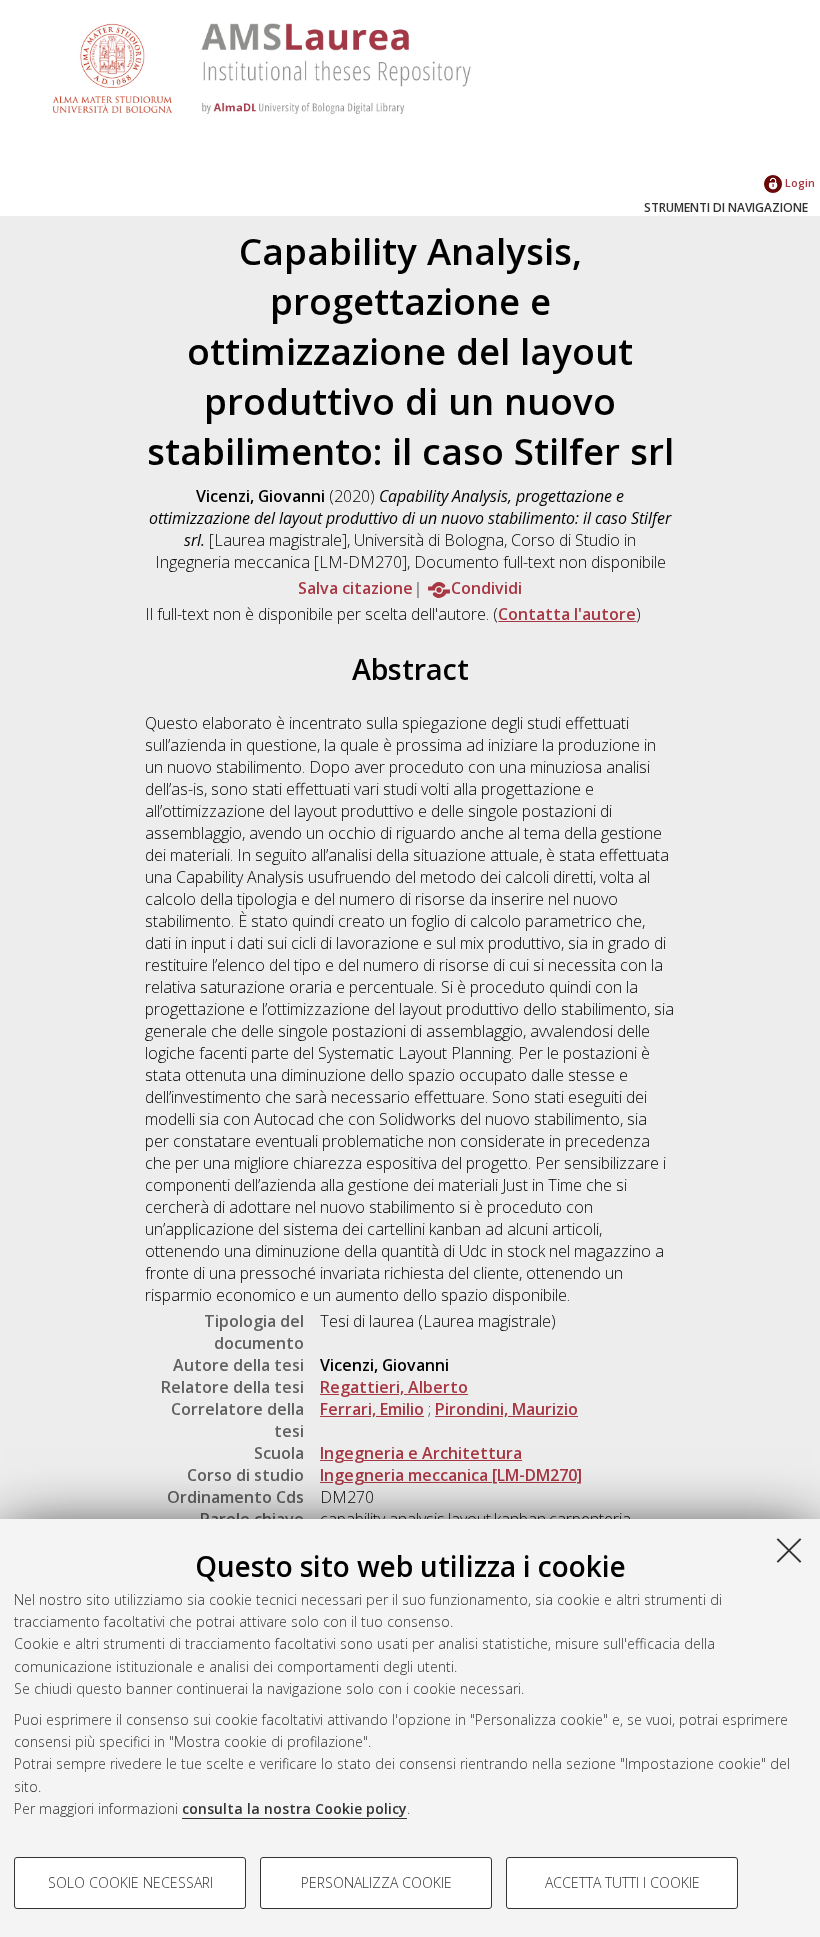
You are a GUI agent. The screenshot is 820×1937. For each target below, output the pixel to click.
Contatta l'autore (567, 614)
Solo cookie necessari (130, 1882)
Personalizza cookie (376, 1882)
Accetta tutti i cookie (622, 1882)
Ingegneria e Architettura (421, 1453)
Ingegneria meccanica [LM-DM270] (451, 1475)
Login (798, 182)
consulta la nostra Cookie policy (294, 1808)
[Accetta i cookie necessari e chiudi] (789, 1550)
